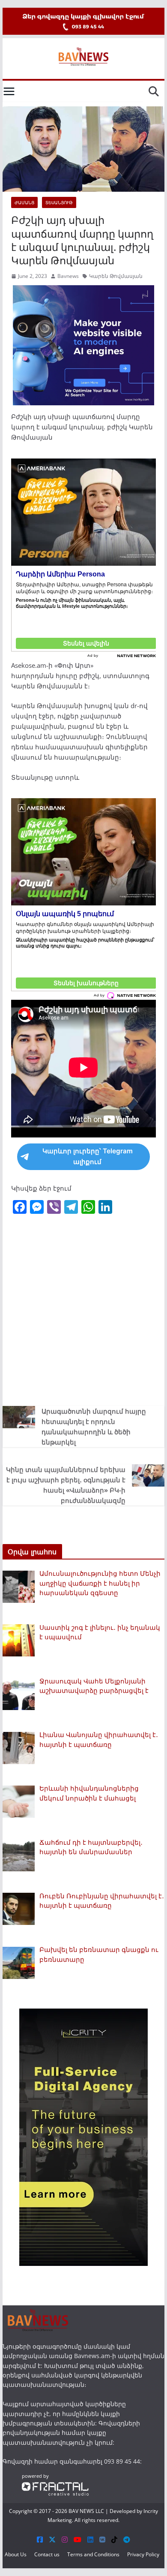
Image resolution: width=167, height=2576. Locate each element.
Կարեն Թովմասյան (116, 276)
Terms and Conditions (93, 2554)
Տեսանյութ (59, 202)
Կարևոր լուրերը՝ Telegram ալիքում (88, 1156)
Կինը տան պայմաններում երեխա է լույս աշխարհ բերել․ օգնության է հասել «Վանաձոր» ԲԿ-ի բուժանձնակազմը (66, 1485)
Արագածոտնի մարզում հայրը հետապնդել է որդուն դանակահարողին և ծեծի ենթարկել (94, 1427)
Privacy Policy (143, 2554)
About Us (16, 2554)
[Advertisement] (83, 1309)
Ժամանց (24, 202)
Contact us (47, 2554)
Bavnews (68, 276)
